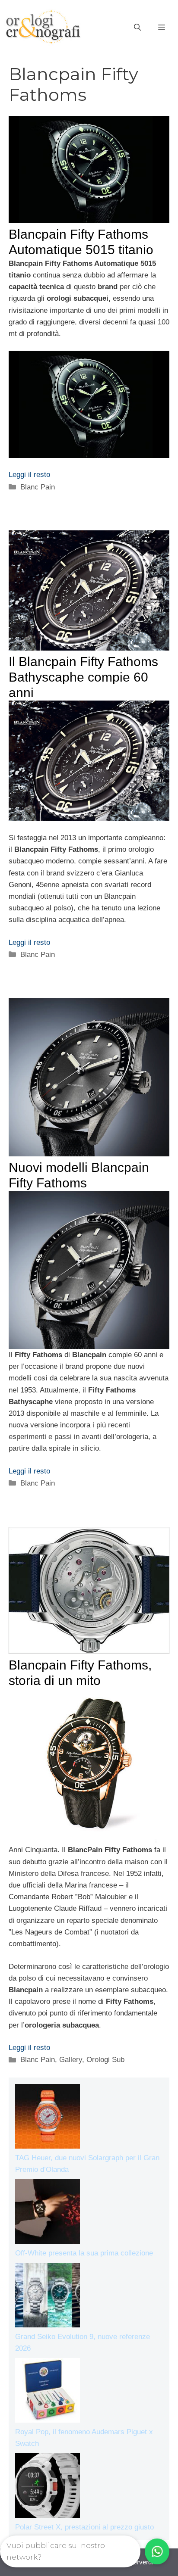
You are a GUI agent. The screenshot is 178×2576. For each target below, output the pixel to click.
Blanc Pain (38, 487)
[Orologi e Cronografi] (43, 27)
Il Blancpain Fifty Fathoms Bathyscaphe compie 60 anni (83, 677)
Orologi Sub (105, 2060)
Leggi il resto (29, 475)
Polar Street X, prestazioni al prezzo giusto (84, 2527)
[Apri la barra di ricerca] (137, 28)
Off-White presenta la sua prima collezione (84, 2253)
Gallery (71, 2060)
